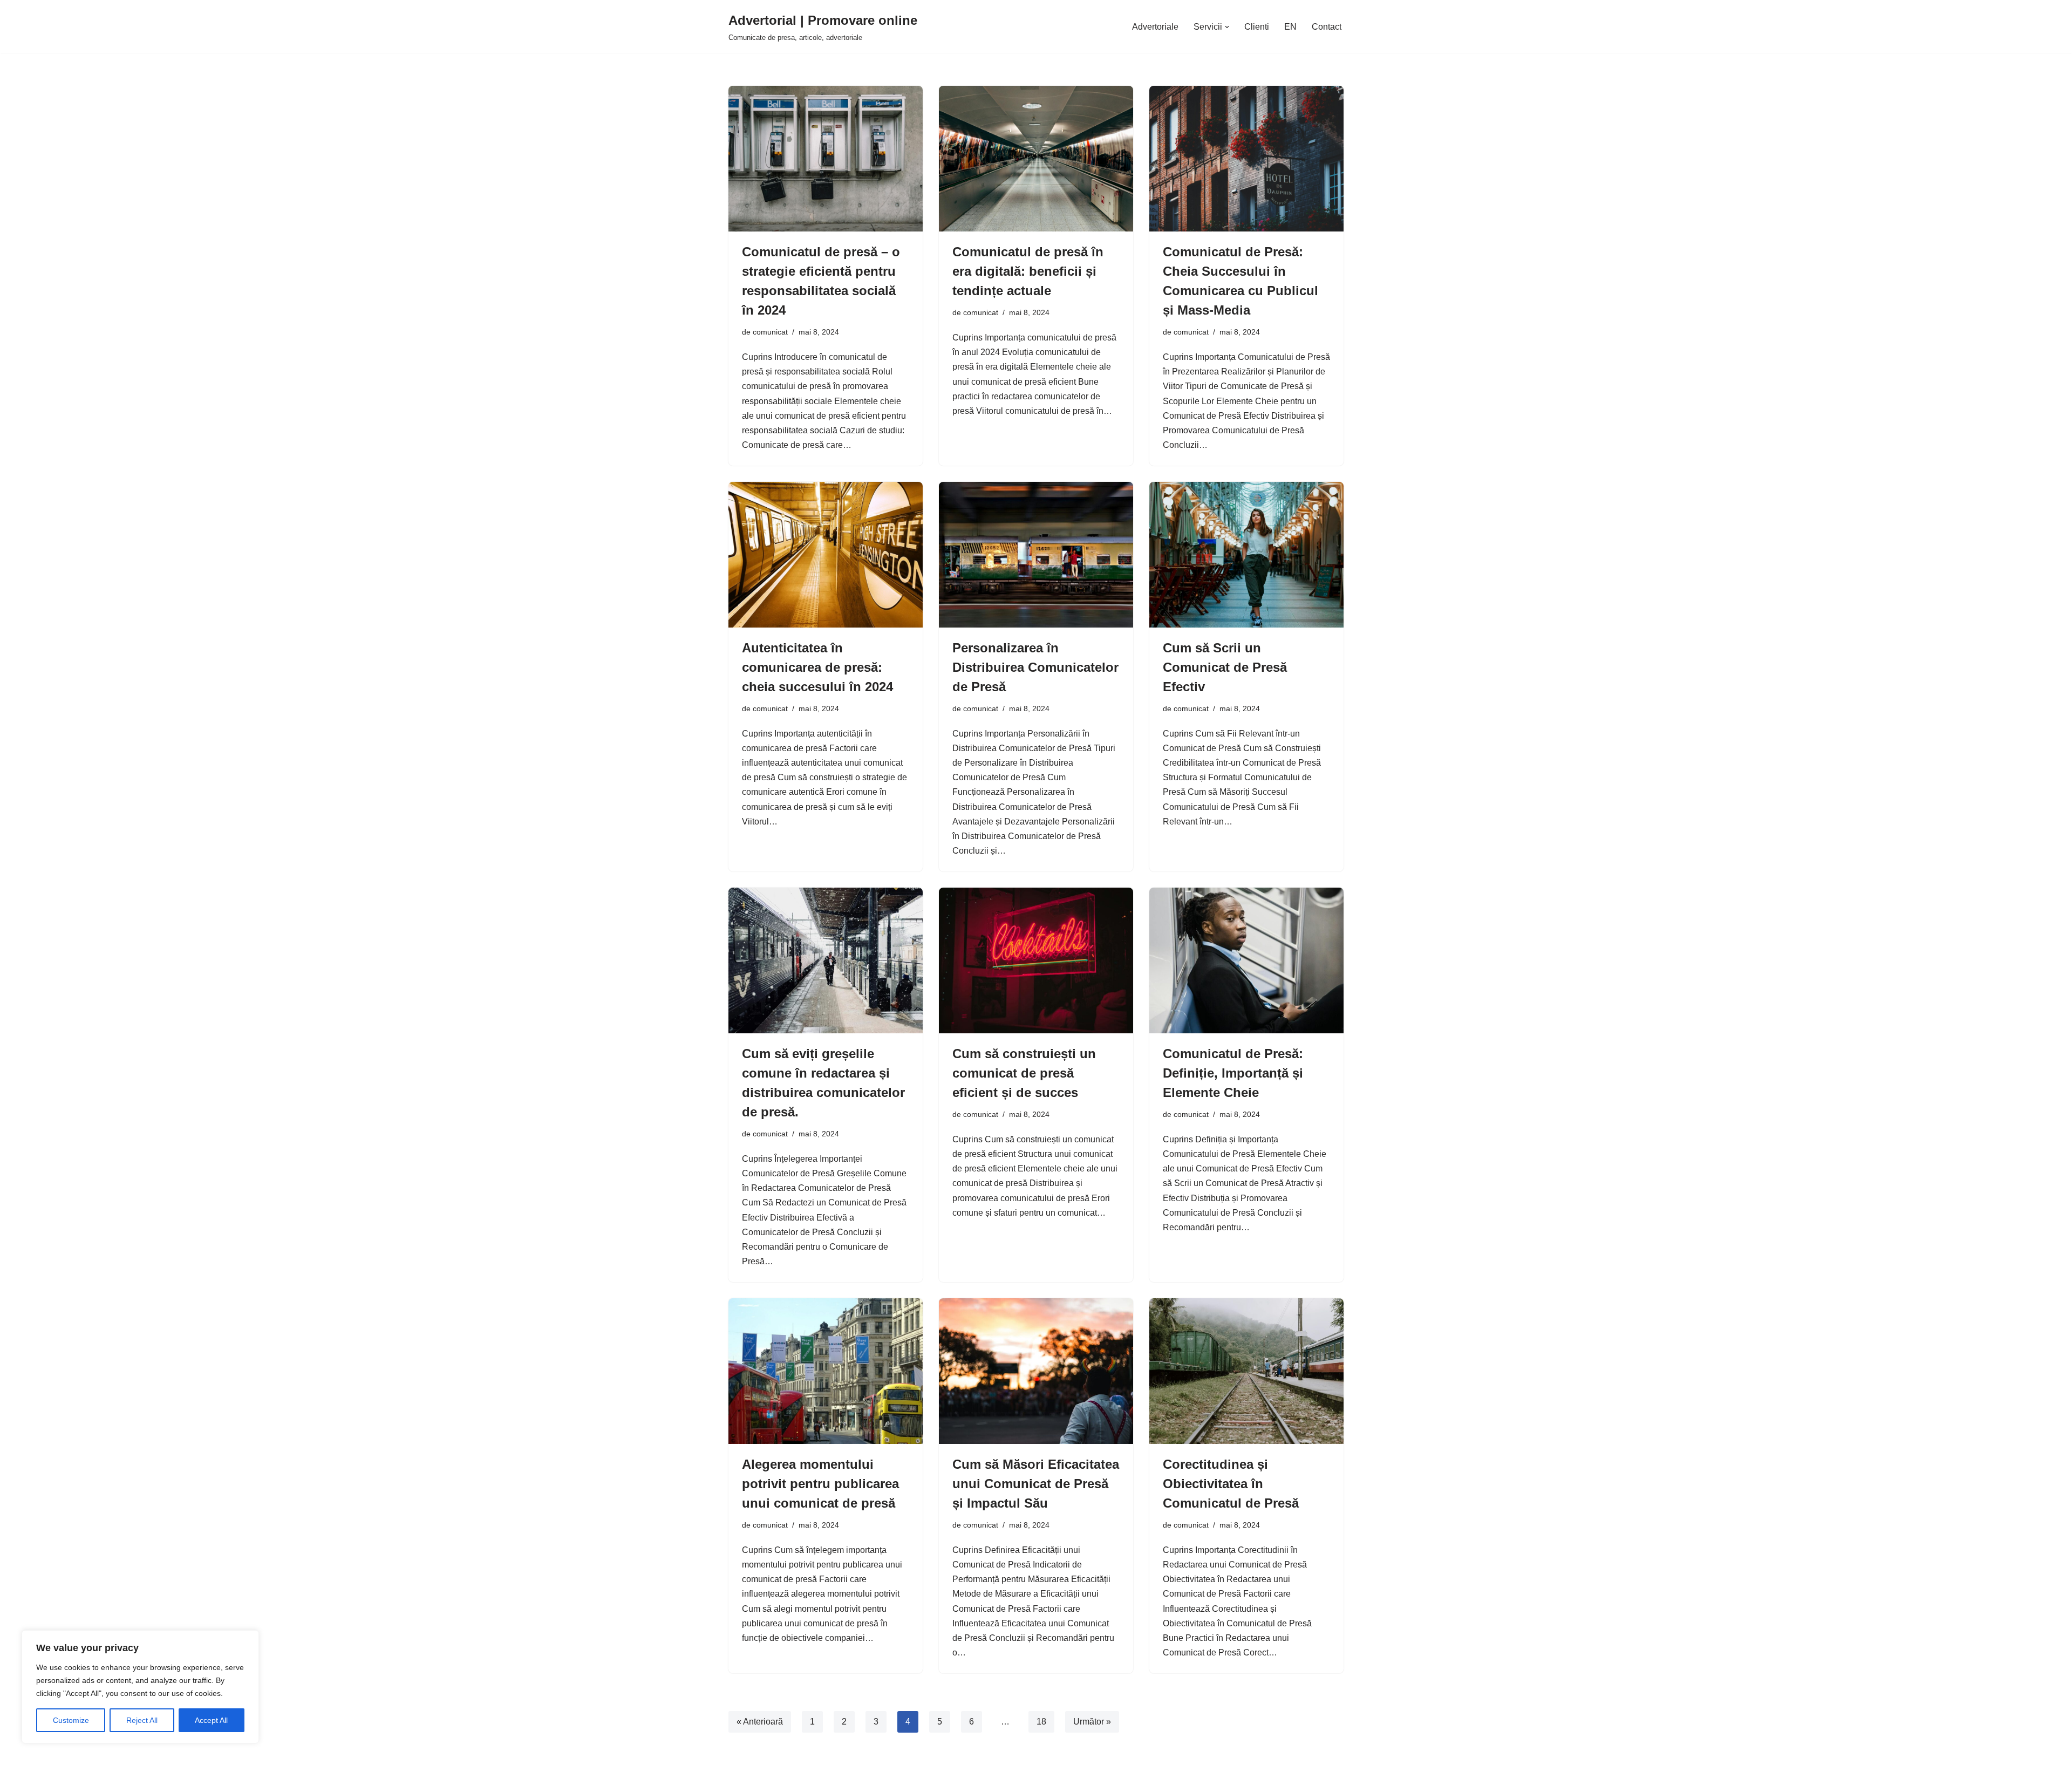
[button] (1227, 27)
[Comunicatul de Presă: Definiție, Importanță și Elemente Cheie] (1246, 960)
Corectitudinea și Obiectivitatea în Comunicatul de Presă (1231, 1484)
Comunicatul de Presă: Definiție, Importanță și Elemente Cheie (1233, 1073)
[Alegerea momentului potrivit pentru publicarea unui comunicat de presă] (826, 1371)
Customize (71, 1720)
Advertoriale (1155, 27)
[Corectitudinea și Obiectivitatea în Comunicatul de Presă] (1246, 1371)
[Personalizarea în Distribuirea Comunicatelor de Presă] (1036, 555)
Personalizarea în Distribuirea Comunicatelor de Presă (1035, 667)
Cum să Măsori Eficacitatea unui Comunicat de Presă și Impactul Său (1036, 1484)
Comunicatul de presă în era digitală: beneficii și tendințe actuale (1028, 271)
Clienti (1257, 27)
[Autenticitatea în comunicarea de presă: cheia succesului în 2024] (826, 555)
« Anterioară (760, 1722)
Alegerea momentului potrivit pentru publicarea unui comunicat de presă (820, 1484)
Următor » (1092, 1722)
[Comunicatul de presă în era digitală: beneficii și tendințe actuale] (1036, 159)
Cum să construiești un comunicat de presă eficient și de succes (1024, 1073)
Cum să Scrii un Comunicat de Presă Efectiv (1225, 667)
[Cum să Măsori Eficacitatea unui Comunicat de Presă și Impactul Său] (1036, 1371)
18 (1041, 1722)
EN (1290, 27)
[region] (140, 1687)
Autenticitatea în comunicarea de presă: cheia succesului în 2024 (817, 667)
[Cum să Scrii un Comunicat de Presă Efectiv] (1246, 555)
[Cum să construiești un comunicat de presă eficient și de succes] (1036, 960)
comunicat (770, 332)
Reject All (142, 1720)
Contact (1327, 27)
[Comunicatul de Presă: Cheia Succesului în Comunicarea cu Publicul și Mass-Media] (1246, 159)
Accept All (211, 1720)
